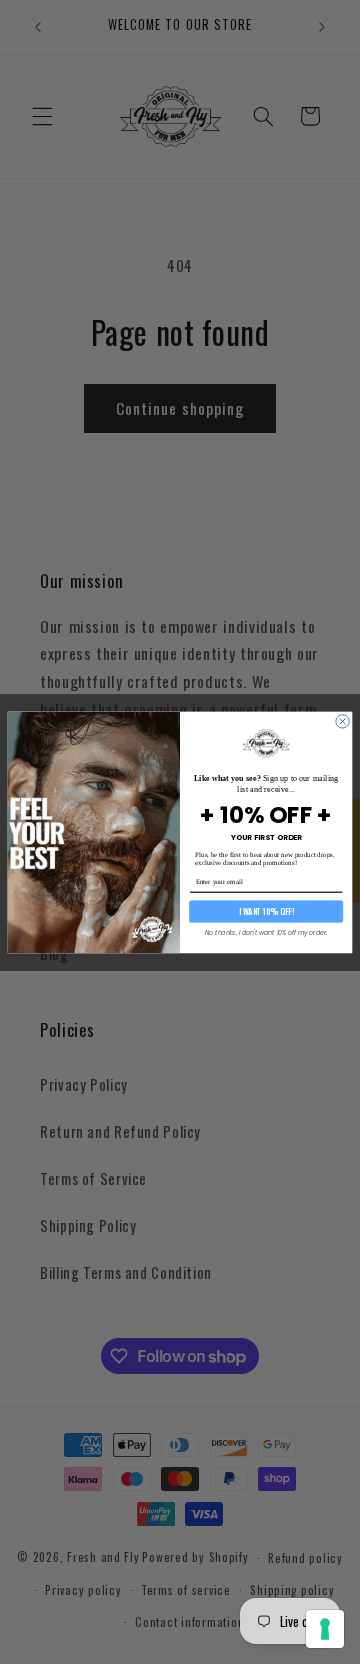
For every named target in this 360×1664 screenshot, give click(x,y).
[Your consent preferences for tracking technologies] (325, 1629)
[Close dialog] (342, 720)
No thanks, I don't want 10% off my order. (266, 932)
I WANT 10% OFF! (266, 911)
